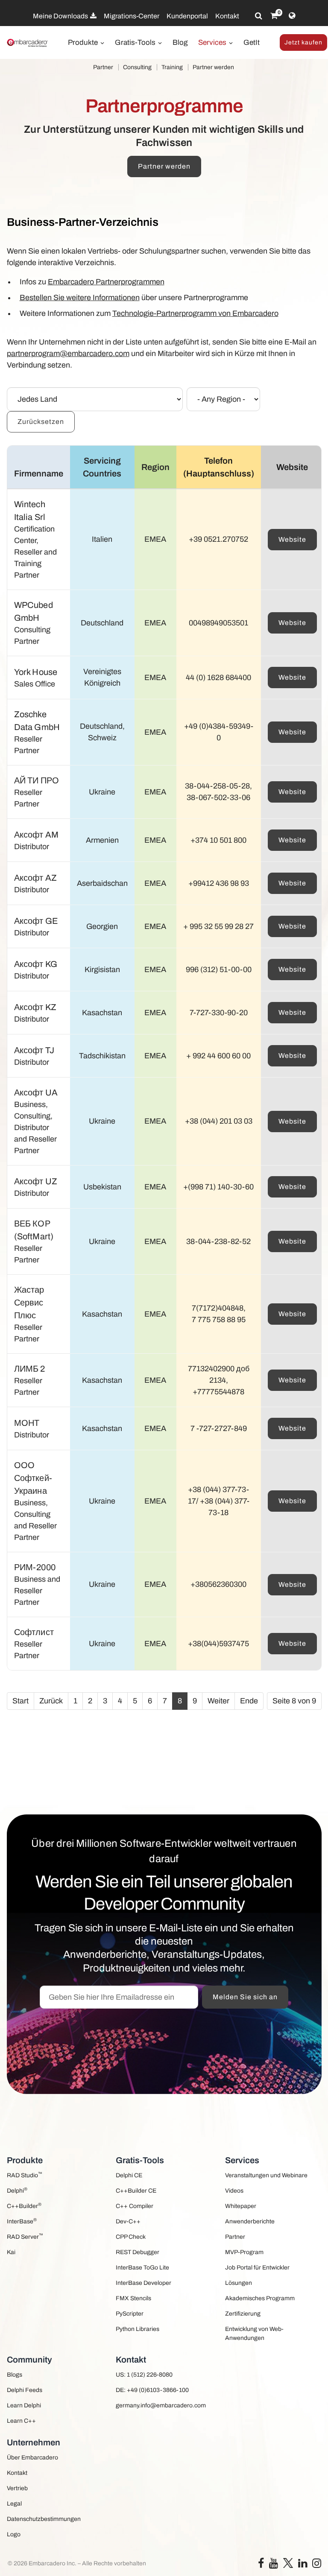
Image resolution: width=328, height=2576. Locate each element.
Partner (103, 67)
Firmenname (39, 473)
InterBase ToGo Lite (142, 2268)
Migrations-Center (132, 16)
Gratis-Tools (136, 42)
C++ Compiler (135, 2206)
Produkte (84, 42)
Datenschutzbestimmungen (44, 2519)
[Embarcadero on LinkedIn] (303, 2565)
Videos (234, 2191)
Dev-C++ (128, 2221)
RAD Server (25, 2236)
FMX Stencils (133, 2298)
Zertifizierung (243, 2314)
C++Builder (24, 2206)
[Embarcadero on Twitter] (288, 2563)
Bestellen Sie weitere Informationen (80, 298)
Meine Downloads (61, 16)
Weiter (218, 1701)
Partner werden (213, 67)
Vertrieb (17, 2488)
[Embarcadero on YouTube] (274, 2565)
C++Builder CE (136, 2191)
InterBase (22, 2221)
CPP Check (131, 2237)
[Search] (259, 16)
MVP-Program (244, 2252)
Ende (249, 1701)
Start (20, 1701)
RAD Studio (25, 2175)
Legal (14, 2504)
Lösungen (239, 2283)
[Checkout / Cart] (274, 16)
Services (213, 42)
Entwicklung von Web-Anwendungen (254, 2334)
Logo (14, 2534)
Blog (180, 42)
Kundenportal (187, 16)
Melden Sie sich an (245, 1997)
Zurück (51, 1701)
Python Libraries (138, 2329)
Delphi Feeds (25, 2390)
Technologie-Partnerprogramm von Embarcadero (195, 313)
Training (172, 67)
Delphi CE (129, 2175)
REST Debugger (138, 2252)
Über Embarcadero (32, 2458)
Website (292, 539)
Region (155, 467)
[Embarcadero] (28, 43)
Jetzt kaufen (303, 42)
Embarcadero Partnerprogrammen (106, 282)
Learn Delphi (24, 2405)
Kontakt (227, 16)
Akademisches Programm (260, 2298)
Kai (11, 2252)
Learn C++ (21, 2421)
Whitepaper (241, 2206)
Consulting (137, 67)
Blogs (15, 2375)
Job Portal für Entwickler (257, 2268)
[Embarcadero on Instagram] (317, 2565)
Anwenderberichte (250, 2221)
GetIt (252, 42)
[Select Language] (292, 16)
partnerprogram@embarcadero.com (68, 353)
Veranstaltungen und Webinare (266, 2175)
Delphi (17, 2190)
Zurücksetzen (41, 422)
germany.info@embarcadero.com (161, 2405)
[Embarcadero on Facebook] (261, 2565)
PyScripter (130, 2314)
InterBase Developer (143, 2283)
